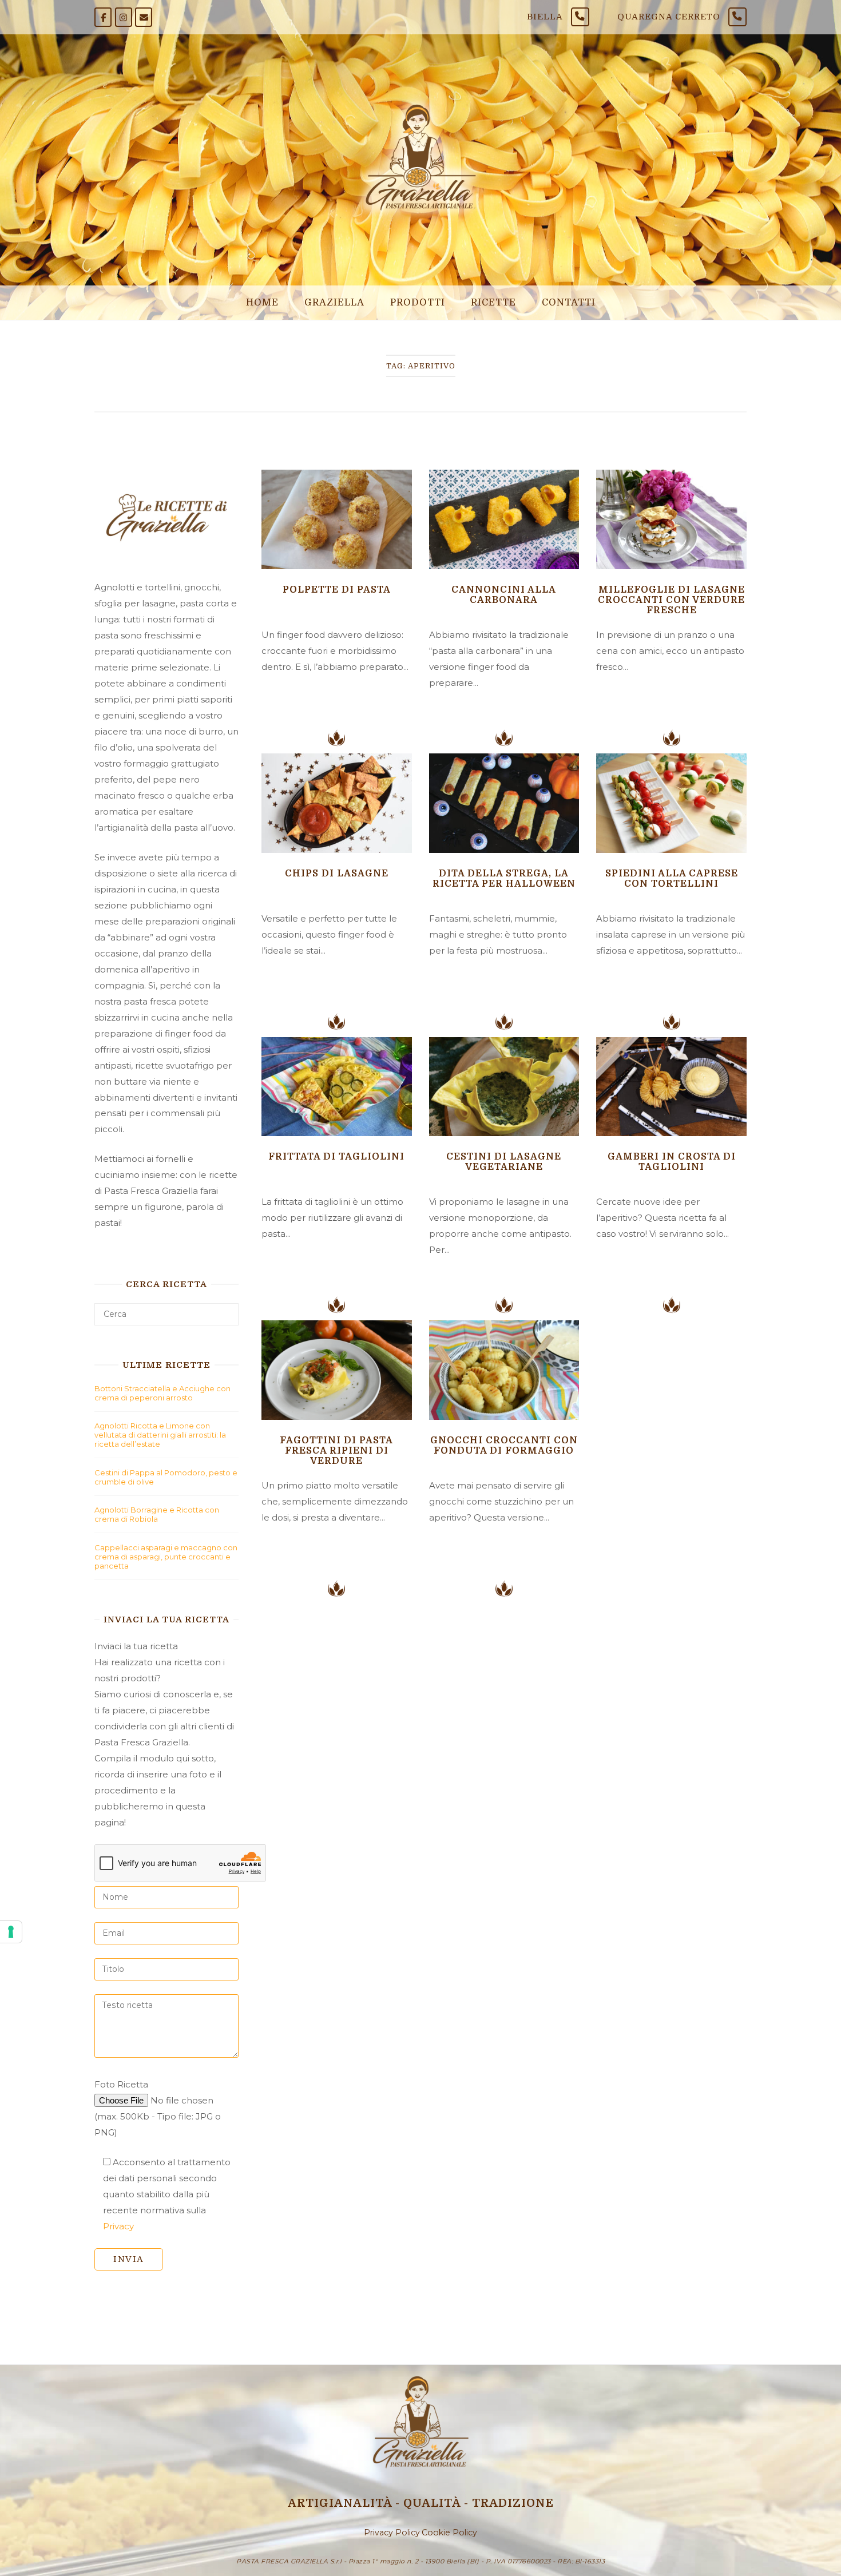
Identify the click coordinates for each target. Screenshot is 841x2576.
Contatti (569, 302)
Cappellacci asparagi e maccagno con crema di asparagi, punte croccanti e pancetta (166, 1557)
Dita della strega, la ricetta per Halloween (504, 879)
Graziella (334, 302)
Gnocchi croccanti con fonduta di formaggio (504, 1446)
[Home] (420, 220)
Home (262, 302)
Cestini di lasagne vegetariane (504, 1162)
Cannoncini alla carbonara (504, 595)
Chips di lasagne (337, 874)
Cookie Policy (449, 2533)
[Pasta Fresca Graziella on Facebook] (103, 17)
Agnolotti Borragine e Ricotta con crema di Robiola (157, 1514)
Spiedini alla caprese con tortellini (672, 879)
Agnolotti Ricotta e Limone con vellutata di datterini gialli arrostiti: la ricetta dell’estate (160, 1435)
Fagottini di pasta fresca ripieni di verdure (336, 1451)
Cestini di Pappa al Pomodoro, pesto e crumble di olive (166, 1477)
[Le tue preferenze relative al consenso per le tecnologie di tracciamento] (11, 1932)
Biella (545, 17)
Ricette (493, 302)
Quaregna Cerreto (669, 17)
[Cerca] (226, 1309)
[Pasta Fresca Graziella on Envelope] (144, 17)
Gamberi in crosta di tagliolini (672, 1162)
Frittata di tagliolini (336, 1157)
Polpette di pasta (337, 590)
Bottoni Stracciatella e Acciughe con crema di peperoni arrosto (162, 1393)
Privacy (118, 2226)
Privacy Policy (392, 2533)
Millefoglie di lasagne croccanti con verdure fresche (671, 600)
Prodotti (418, 302)
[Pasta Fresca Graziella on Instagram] (124, 17)
